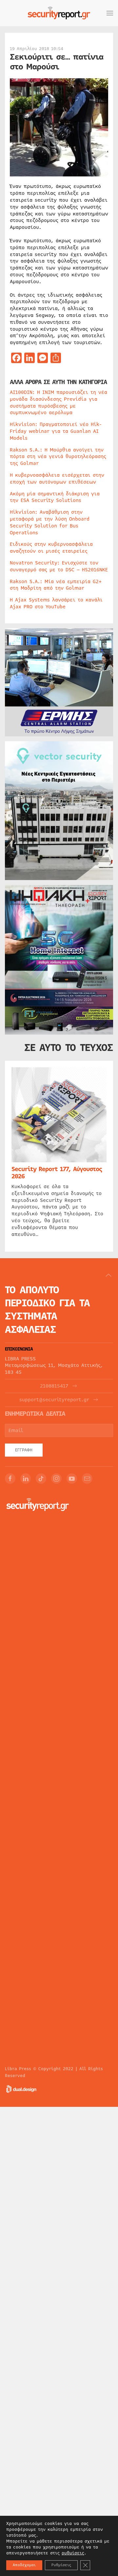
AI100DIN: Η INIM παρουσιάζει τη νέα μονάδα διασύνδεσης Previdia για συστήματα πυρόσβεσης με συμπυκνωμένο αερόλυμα (59, 402)
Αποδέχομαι (24, 2565)
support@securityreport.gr (54, 1400)
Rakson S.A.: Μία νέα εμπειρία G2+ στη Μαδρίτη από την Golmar (56, 585)
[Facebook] (10, 1479)
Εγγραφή (24, 1450)
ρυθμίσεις (73, 2553)
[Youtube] (72, 1479)
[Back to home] (59, 13)
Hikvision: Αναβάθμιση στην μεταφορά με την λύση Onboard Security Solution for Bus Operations (50, 522)
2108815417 (54, 1386)
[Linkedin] (26, 1479)
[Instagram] (56, 1479)
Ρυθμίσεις (61, 2565)
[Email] (87, 1479)
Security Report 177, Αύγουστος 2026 (57, 1173)
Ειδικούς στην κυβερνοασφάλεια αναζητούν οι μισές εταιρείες (51, 548)
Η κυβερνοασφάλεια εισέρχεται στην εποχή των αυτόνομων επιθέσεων (57, 478)
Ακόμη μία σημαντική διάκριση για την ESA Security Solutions (55, 497)
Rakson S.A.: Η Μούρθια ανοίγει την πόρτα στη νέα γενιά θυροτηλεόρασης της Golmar (58, 457)
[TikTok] (41, 1479)
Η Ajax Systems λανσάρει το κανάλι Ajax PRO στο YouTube (56, 603)
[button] (110, 13)
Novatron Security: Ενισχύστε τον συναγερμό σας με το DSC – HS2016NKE (59, 566)
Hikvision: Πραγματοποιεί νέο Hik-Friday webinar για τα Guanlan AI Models (56, 431)
